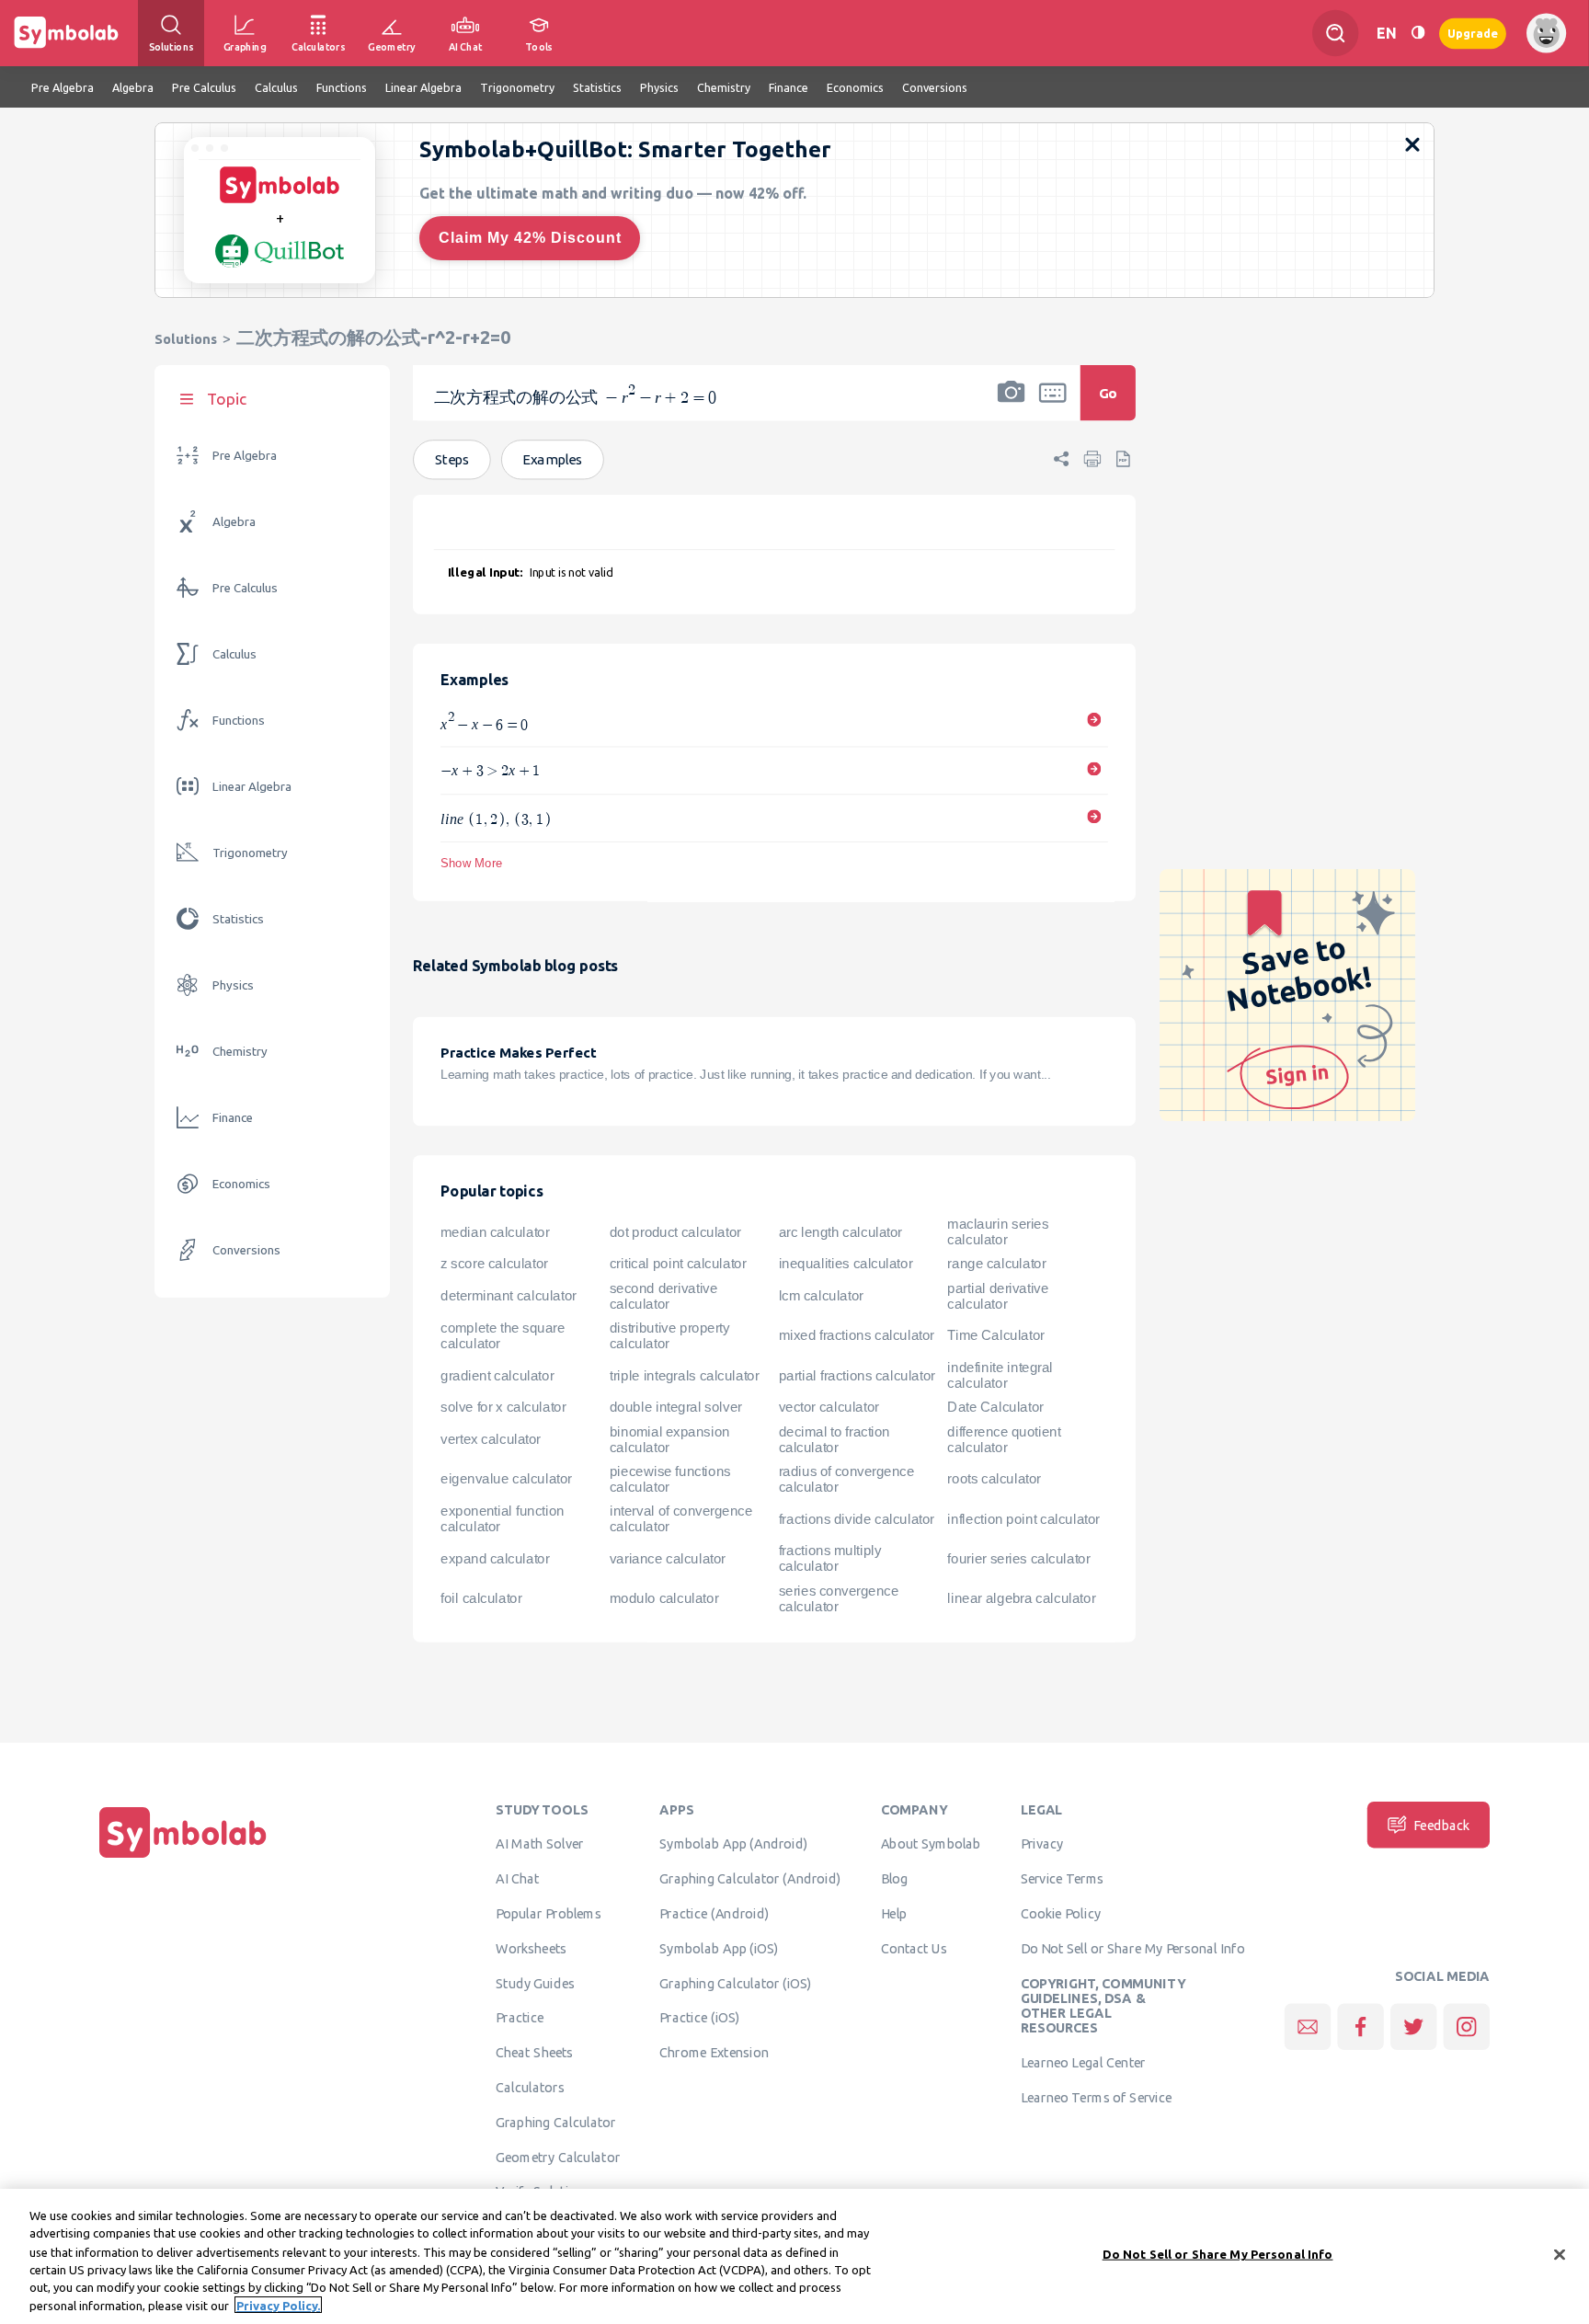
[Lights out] (1418, 33)
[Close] (1560, 2255)
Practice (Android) (714, 1914)
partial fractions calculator (857, 1376)
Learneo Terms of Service (1097, 2098)
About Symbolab (931, 1844)
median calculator (495, 1232)
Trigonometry (250, 853)
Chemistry (240, 1052)
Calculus (234, 654)
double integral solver (676, 1407)
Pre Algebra (245, 456)
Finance (233, 1118)
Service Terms (1063, 1879)
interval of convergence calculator (681, 1519)
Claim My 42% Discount (530, 238)
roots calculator (994, 1480)
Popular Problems (549, 1914)
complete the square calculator (503, 1336)
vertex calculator (491, 1439)
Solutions (186, 339)
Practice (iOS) (699, 2018)
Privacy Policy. (278, 2305)
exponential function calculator (502, 1519)
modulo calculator (664, 1598)
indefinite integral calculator (1000, 1375)
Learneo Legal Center (1083, 2063)
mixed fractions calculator (857, 1335)
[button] (1012, 405)
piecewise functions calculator (670, 1479)
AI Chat (518, 1879)
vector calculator (829, 1407)
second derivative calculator (664, 1296)
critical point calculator (678, 1264)
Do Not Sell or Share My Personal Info (1133, 1949)
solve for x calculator (503, 1407)
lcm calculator (821, 1296)
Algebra (234, 522)
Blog (895, 1879)
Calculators (530, 2088)
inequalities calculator (846, 1264)
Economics (241, 1184)
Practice (520, 2018)
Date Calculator (995, 1407)
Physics (233, 985)
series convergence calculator (839, 1599)
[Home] (183, 1858)
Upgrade (1473, 33)
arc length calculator (840, 1232)
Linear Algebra (252, 787)
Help (894, 1914)
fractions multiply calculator (830, 1559)
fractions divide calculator (857, 1519)
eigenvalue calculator (506, 1480)
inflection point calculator (1023, 1519)
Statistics (238, 919)
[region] (794, 2256)
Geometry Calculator (558, 2157)
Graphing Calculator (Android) (750, 1879)
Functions (239, 721)
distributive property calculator (670, 1336)
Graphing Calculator (556, 2123)
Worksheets (531, 1949)
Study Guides (535, 1983)
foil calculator (481, 1598)
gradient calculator (497, 1376)
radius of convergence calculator (847, 1479)
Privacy (1042, 1844)
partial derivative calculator (998, 1296)
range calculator (996, 1264)
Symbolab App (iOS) (719, 1949)
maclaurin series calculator (998, 1232)
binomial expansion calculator (670, 1440)
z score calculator (494, 1264)
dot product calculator (675, 1232)
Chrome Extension (714, 2053)
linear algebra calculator (1021, 1598)
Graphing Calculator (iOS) (736, 1983)
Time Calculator (995, 1335)
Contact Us (915, 1949)
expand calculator (495, 1559)
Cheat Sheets (535, 2053)
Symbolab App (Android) (733, 1844)
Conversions (246, 1250)
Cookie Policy (1061, 1914)
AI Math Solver (539, 1844)
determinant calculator (509, 1296)
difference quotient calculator (1004, 1440)
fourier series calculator (1018, 1559)
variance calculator (668, 1559)
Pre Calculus (245, 588)
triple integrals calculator (685, 1376)
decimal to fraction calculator (835, 1440)
